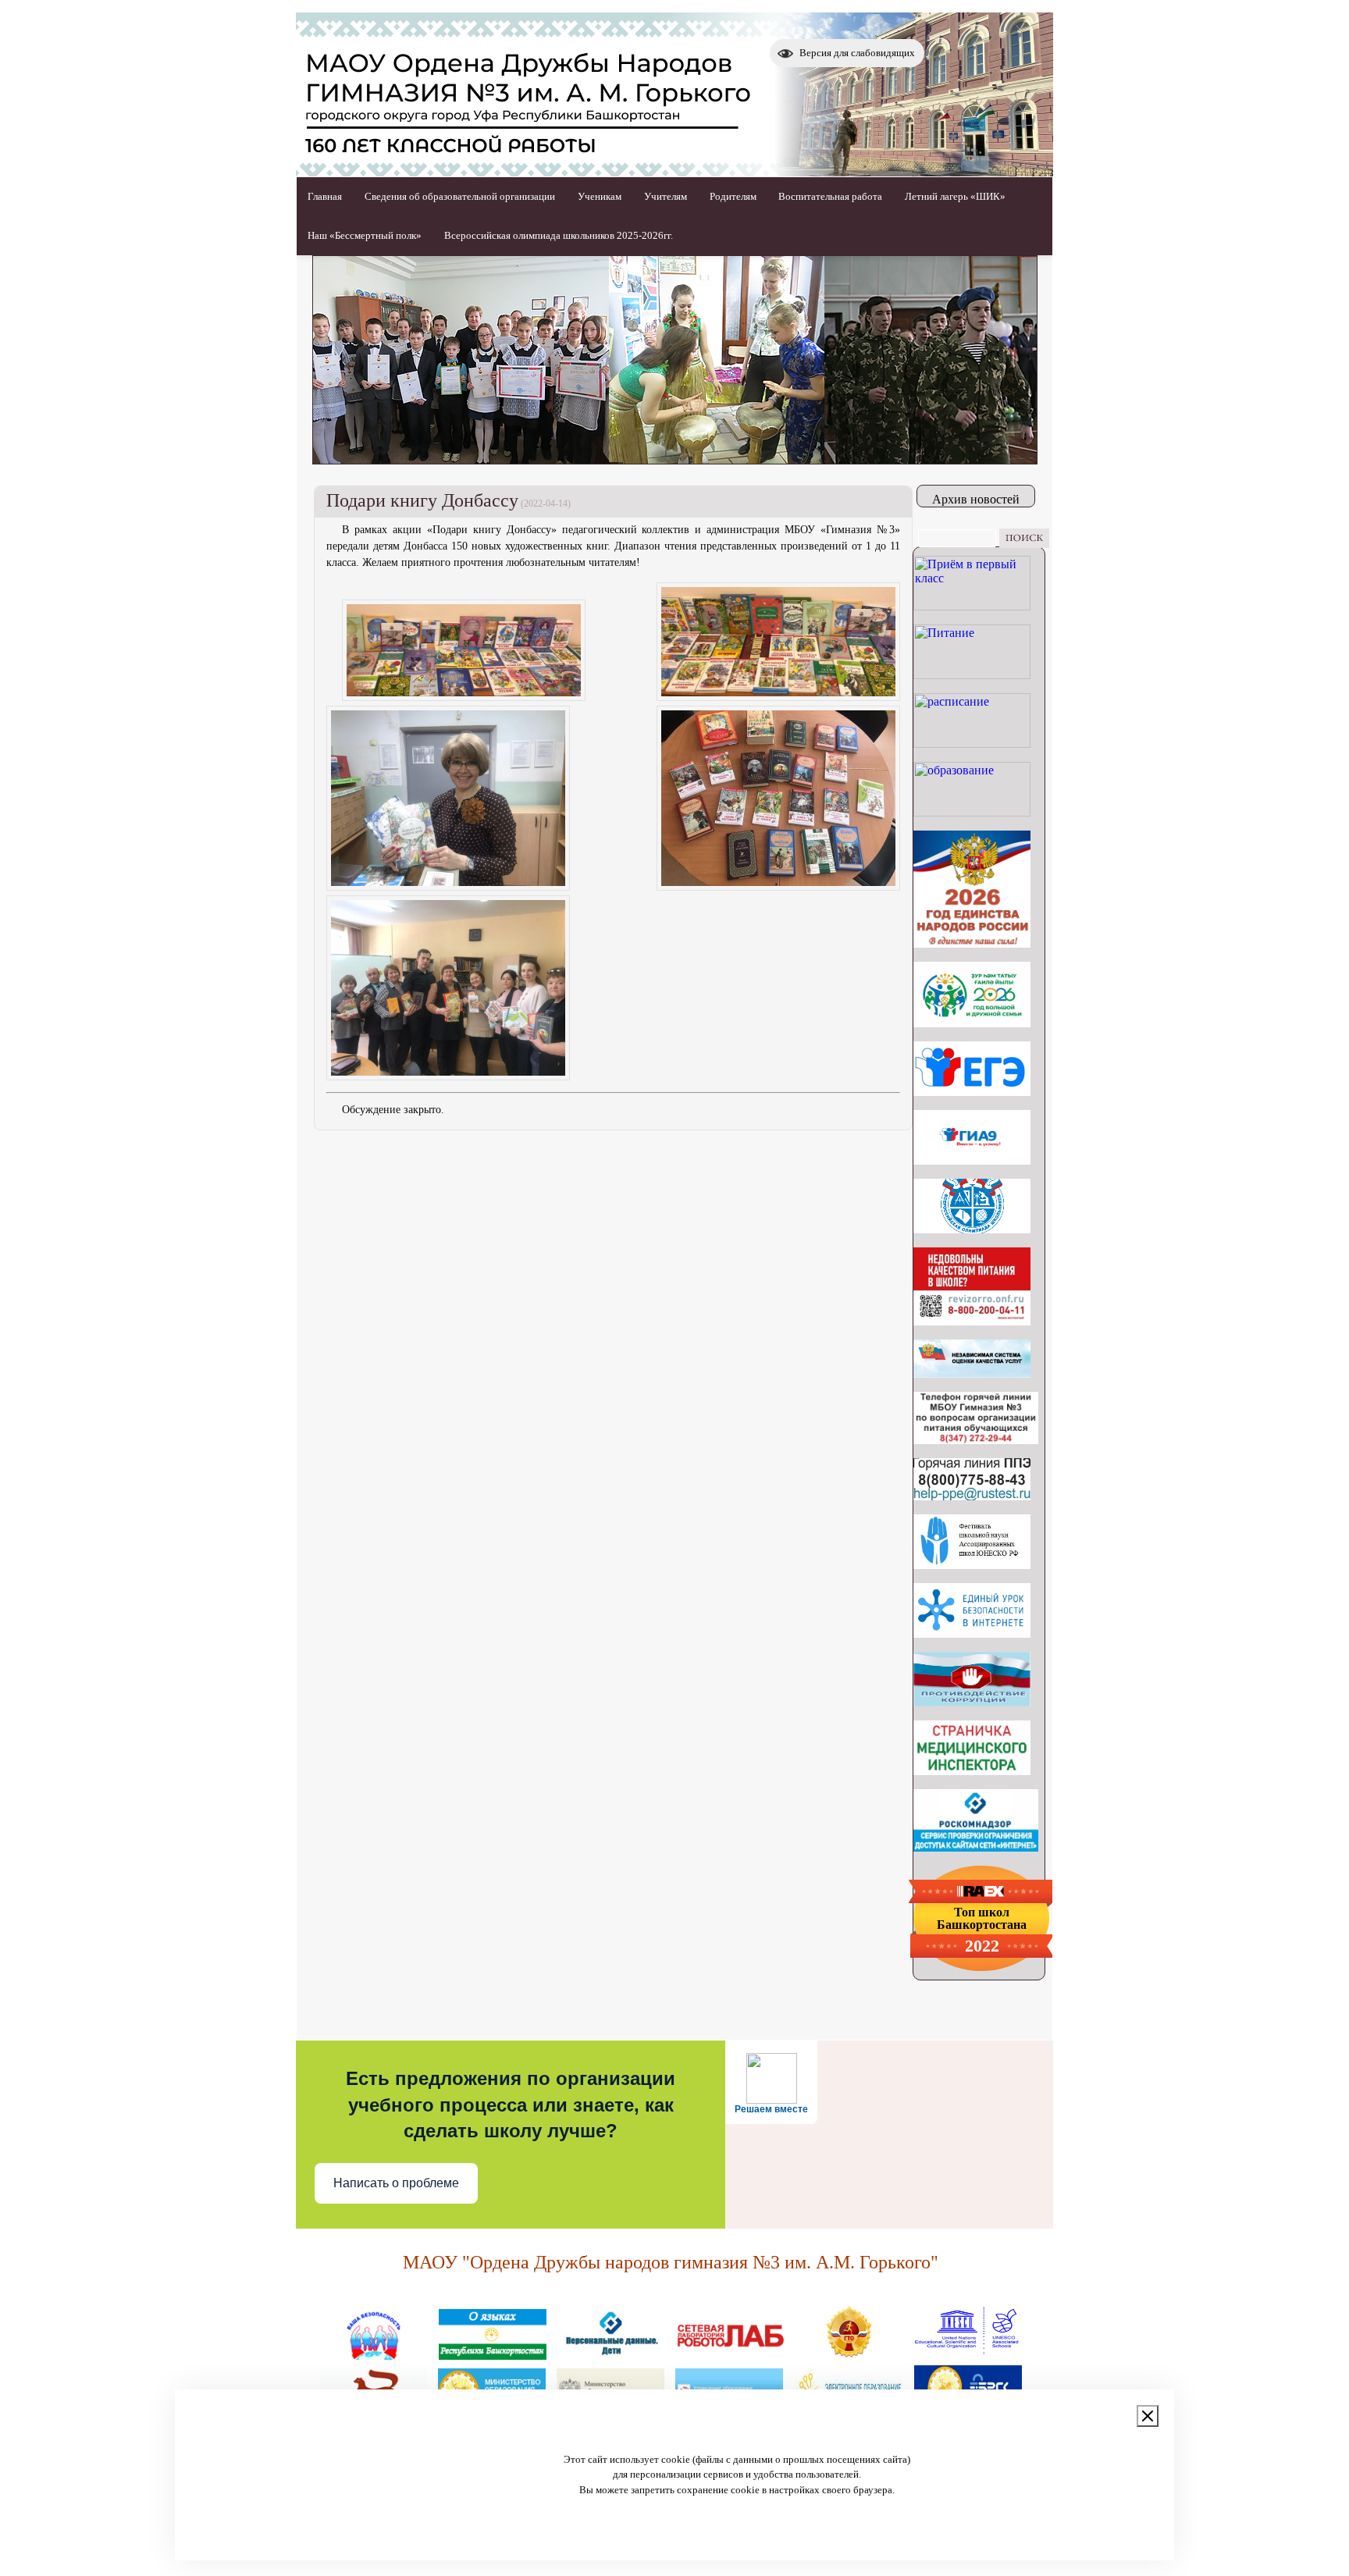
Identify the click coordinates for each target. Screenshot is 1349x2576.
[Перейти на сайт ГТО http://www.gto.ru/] (849, 2354)
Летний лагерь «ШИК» (955, 196)
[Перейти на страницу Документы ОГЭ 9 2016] (972, 1160)
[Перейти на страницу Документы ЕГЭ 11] (972, 1092)
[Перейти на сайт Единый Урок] (972, 1633)
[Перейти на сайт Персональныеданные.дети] (611, 2354)
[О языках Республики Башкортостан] (493, 2354)
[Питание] (972, 675)
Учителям (666, 196)
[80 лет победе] (972, 1023)
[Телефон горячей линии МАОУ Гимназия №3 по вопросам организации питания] (976, 1440)
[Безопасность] (374, 2354)
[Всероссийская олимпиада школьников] (972, 1229)
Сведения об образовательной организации (460, 196)
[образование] (972, 812)
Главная (325, 196)
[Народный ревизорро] (972, 1321)
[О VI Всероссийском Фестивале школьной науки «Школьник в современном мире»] (972, 1565)
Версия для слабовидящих (857, 53)
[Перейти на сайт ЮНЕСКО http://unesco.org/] (967, 2354)
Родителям (733, 196)
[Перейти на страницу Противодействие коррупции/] (972, 1702)
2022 (982, 1946)
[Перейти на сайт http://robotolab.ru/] (730, 2354)
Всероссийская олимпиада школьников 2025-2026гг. (559, 235)
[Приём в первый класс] (972, 606)
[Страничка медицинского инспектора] (972, 1771)
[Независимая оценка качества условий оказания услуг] (972, 1373)
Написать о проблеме (396, 2183)
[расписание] (972, 744)
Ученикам (600, 196)
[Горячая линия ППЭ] (972, 1496)
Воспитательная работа (830, 196)
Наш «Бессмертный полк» (365, 235)
